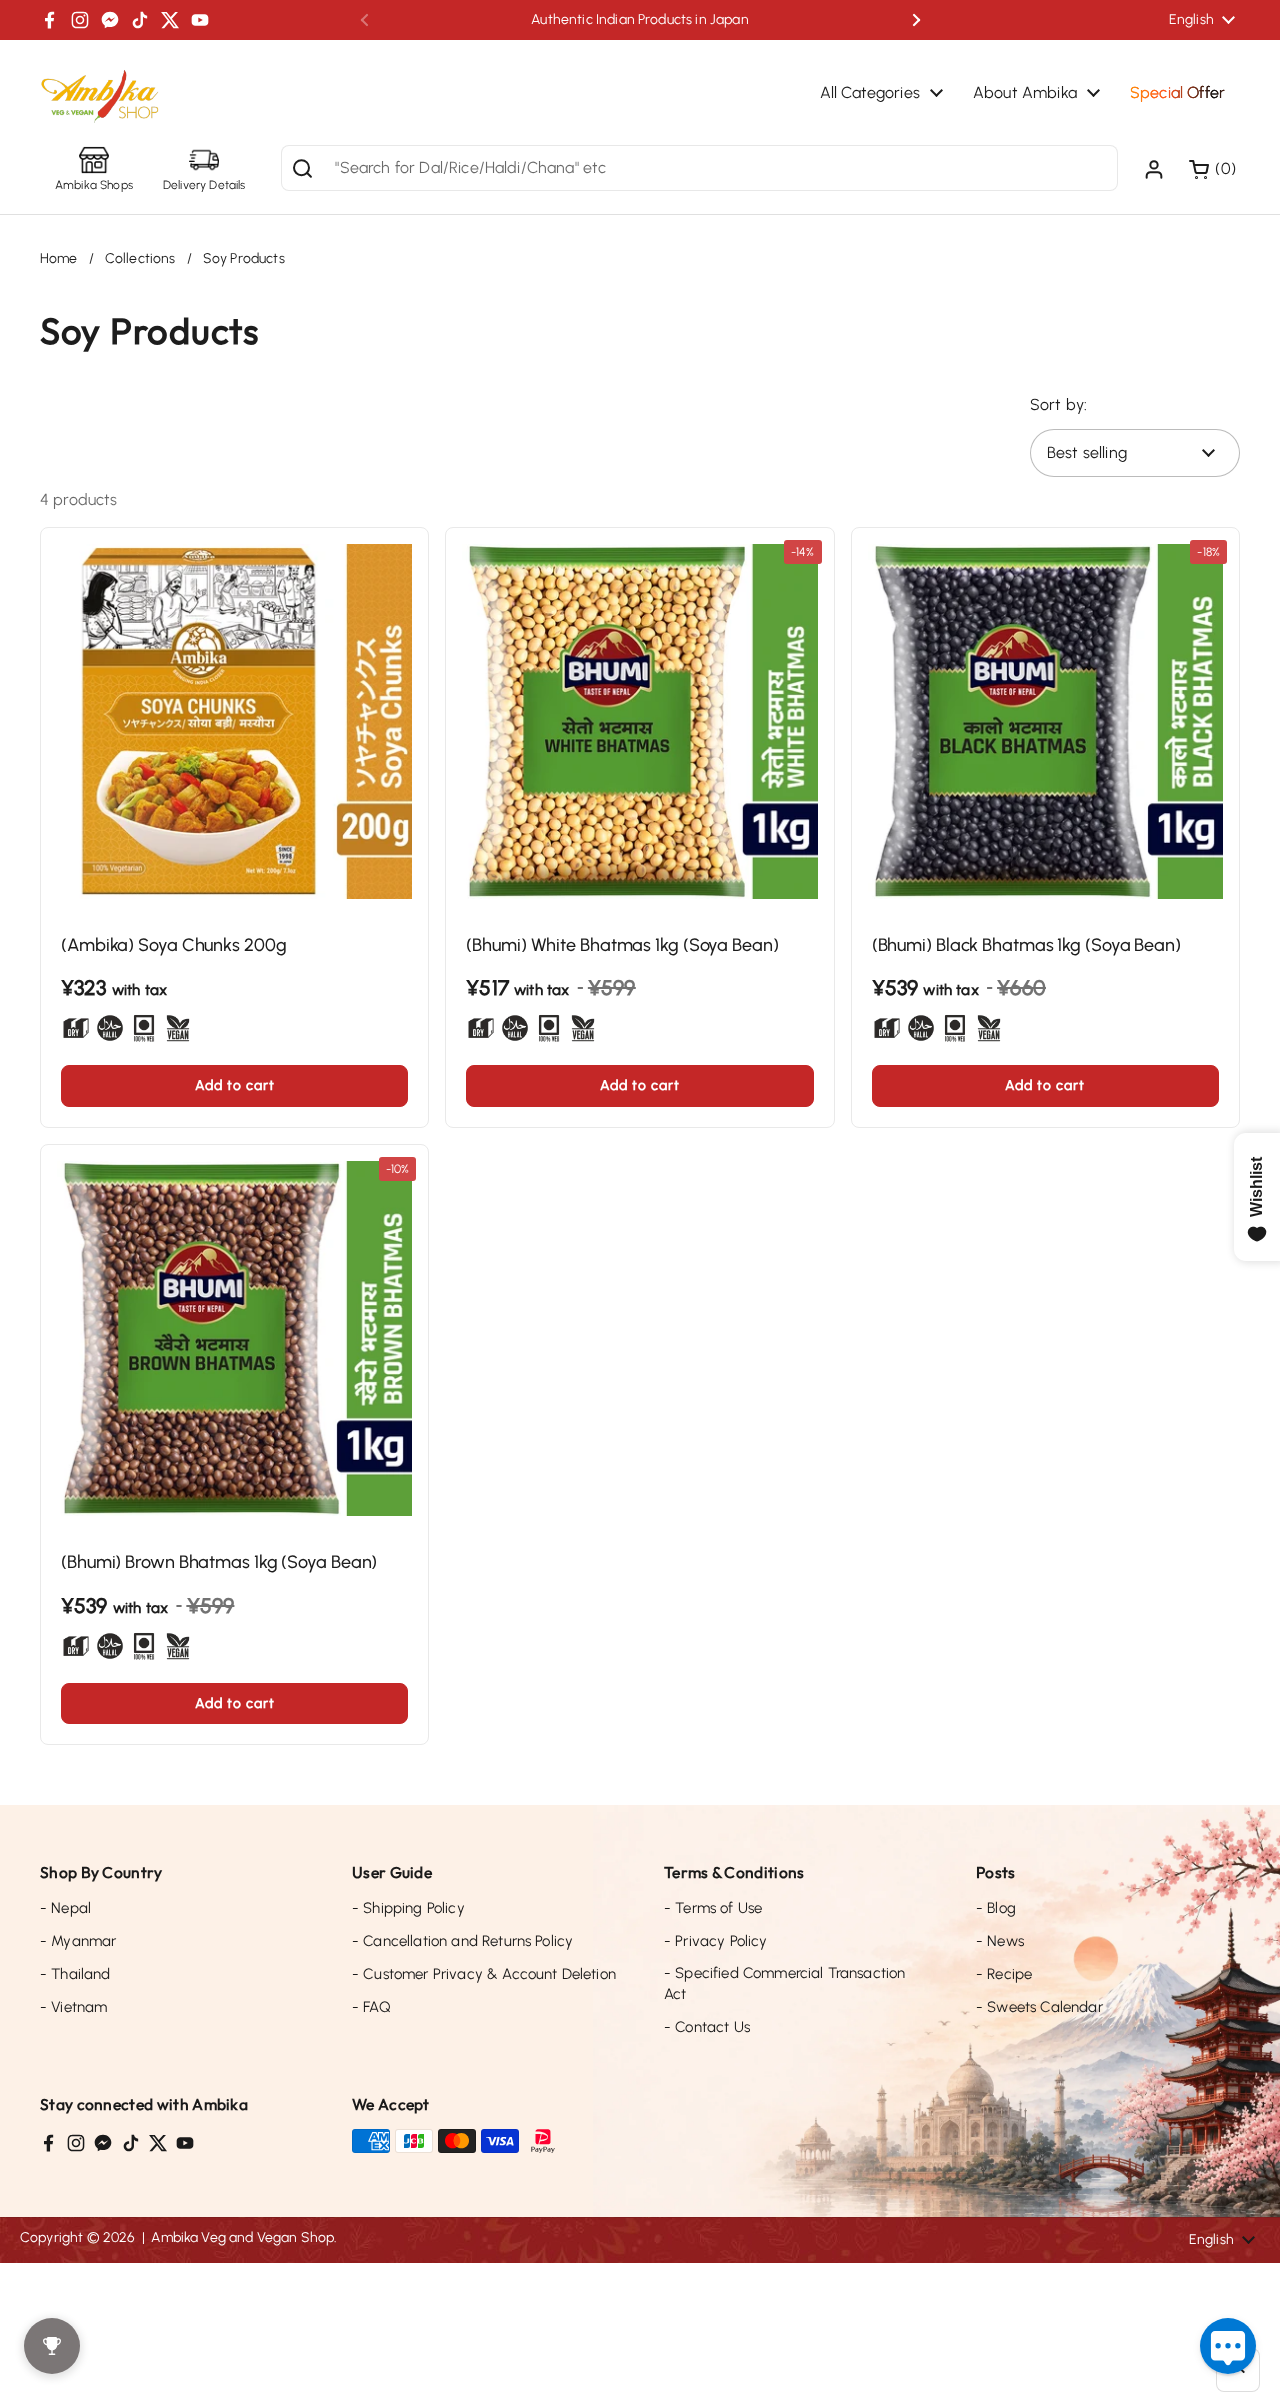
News (1000, 1941)
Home (59, 258)
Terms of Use (713, 1908)
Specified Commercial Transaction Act (784, 1983)
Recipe (1004, 1974)
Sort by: (1058, 404)
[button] (1214, 169)
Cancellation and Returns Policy (462, 1941)
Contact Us (707, 2027)
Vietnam (73, 2007)
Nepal (65, 1908)
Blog (996, 1908)
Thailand (75, 1974)
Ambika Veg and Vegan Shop (242, 2237)
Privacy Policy (716, 1941)
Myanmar (78, 1941)
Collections (140, 258)
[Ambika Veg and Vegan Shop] (100, 97)
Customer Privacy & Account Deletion (484, 1974)
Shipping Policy (408, 1908)
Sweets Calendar (1039, 2007)
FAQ (371, 2007)
